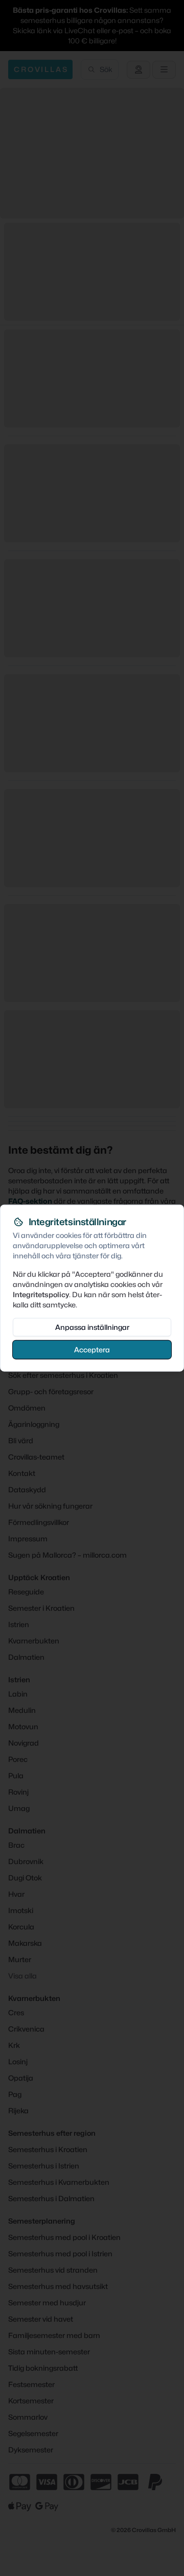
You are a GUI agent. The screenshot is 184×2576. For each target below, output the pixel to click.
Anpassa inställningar (92, 1327)
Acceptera (92, 1349)
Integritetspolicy (41, 1294)
